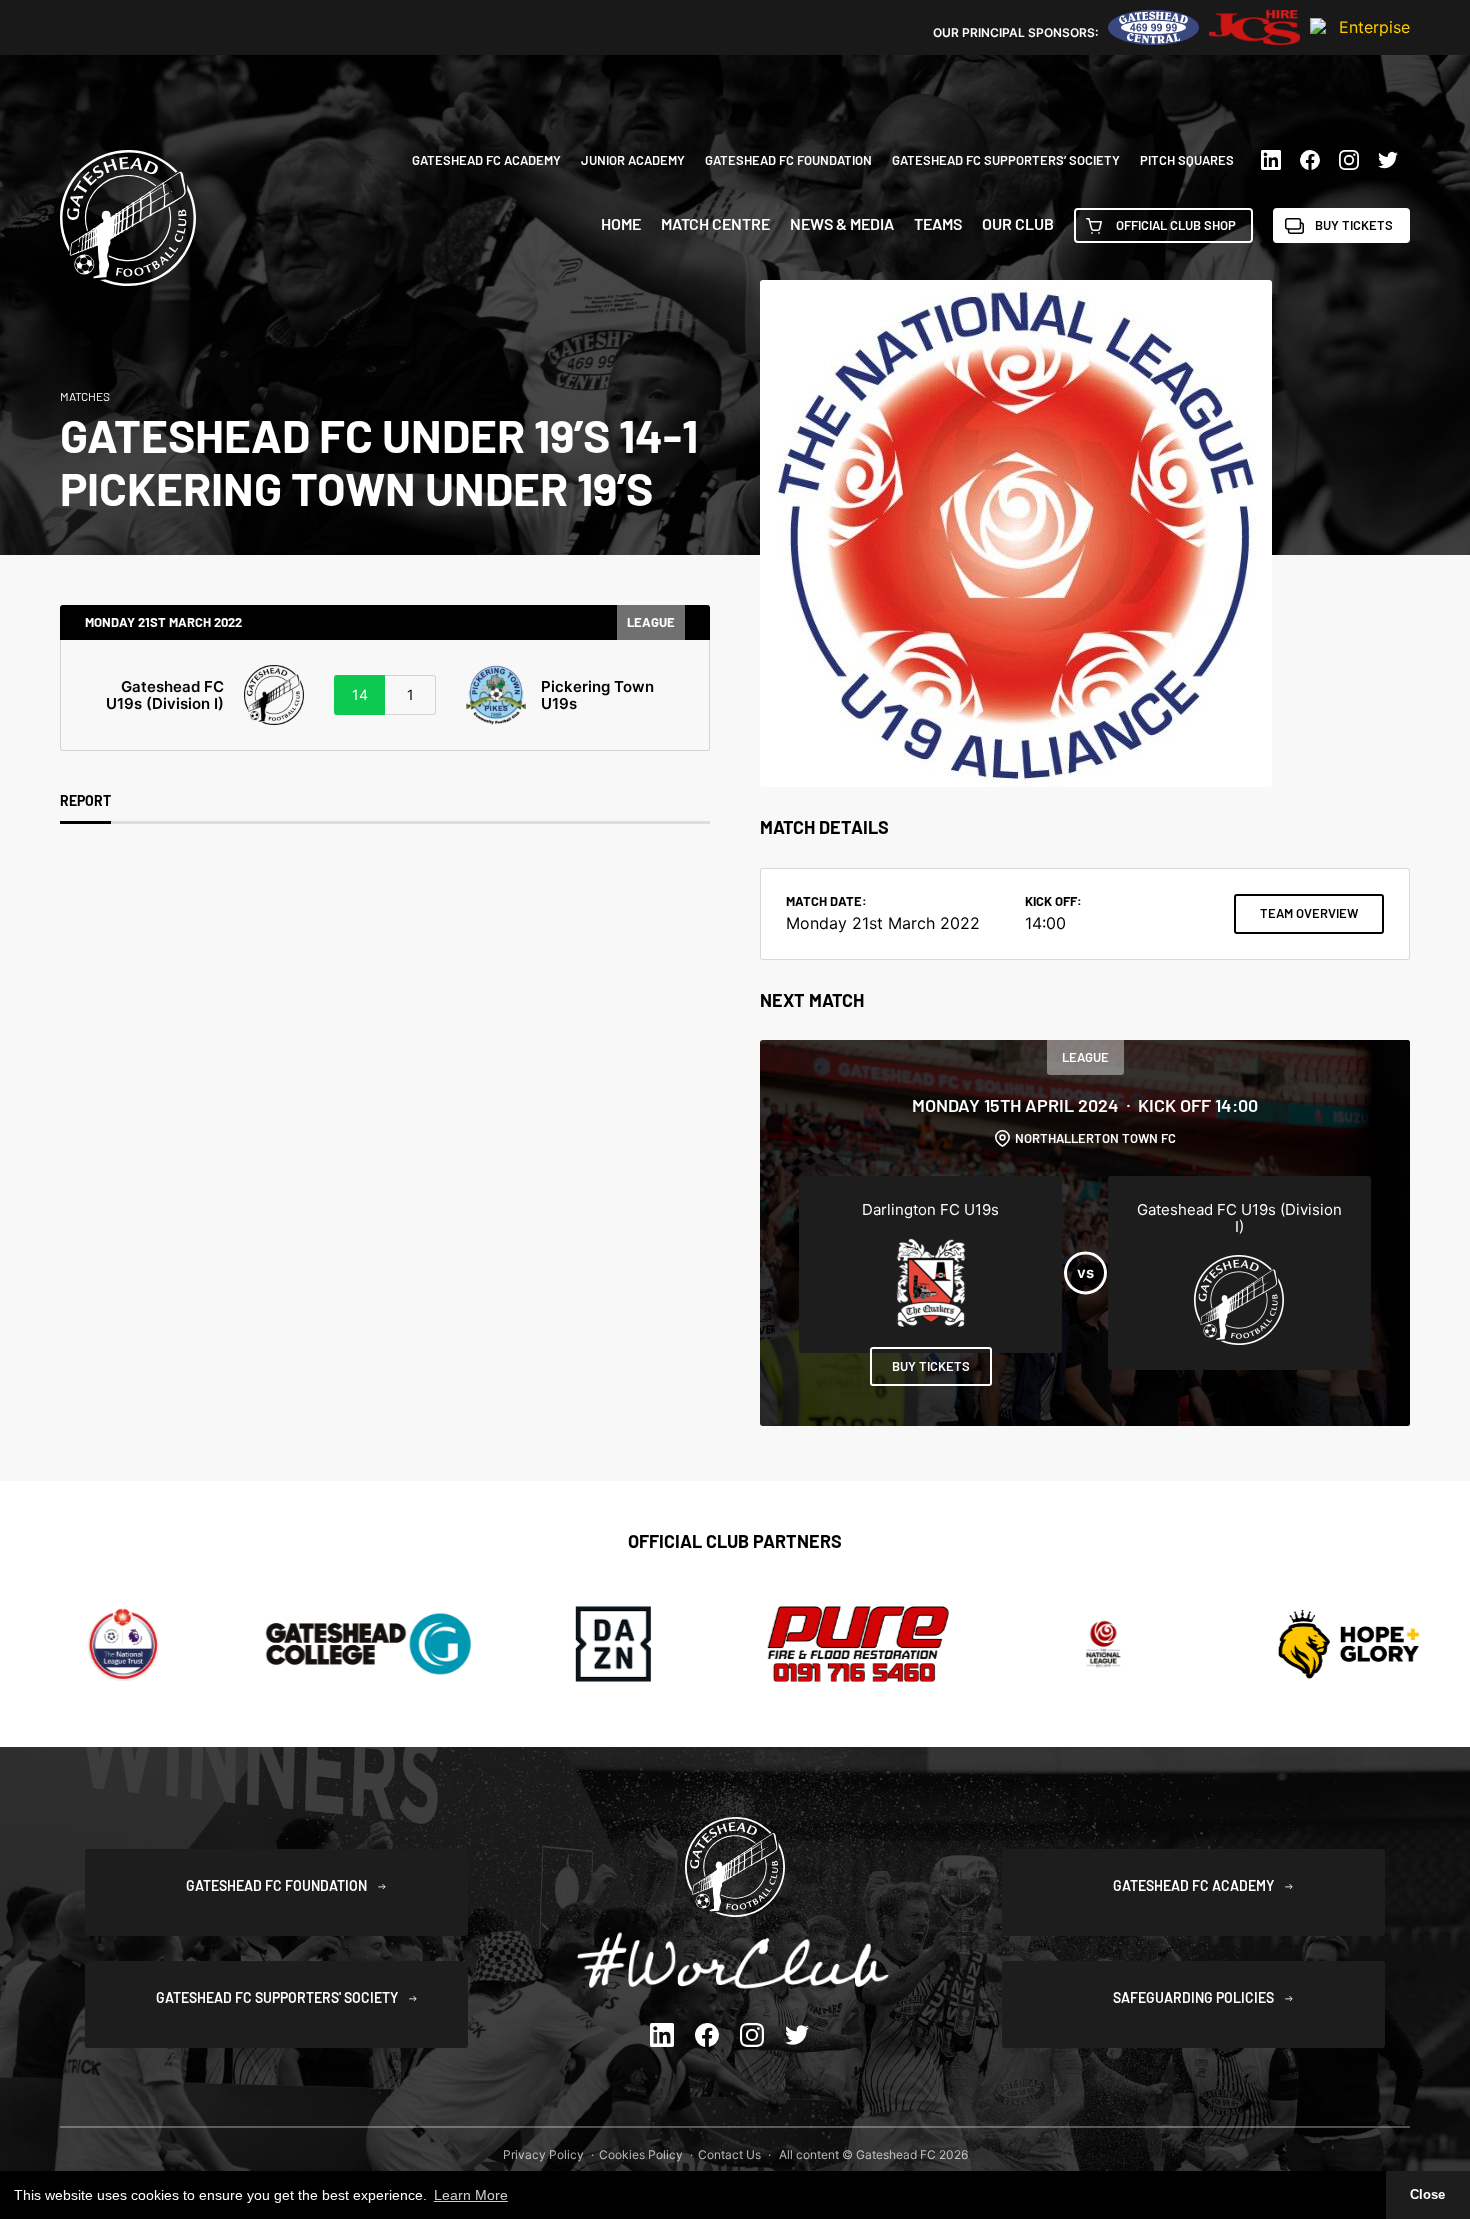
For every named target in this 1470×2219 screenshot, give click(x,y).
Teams (938, 224)
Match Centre (715, 224)
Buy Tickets (1354, 225)
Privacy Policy (543, 2154)
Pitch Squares (1187, 160)
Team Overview (1309, 913)
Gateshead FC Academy (486, 160)
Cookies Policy (641, 2154)
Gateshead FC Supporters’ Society (1006, 160)
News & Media (842, 224)
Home (621, 224)
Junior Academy (633, 160)
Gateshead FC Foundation (788, 160)
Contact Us (729, 2154)
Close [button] (1427, 2195)
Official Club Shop (1176, 225)
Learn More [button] (471, 2195)
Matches (85, 396)
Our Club (1018, 224)
